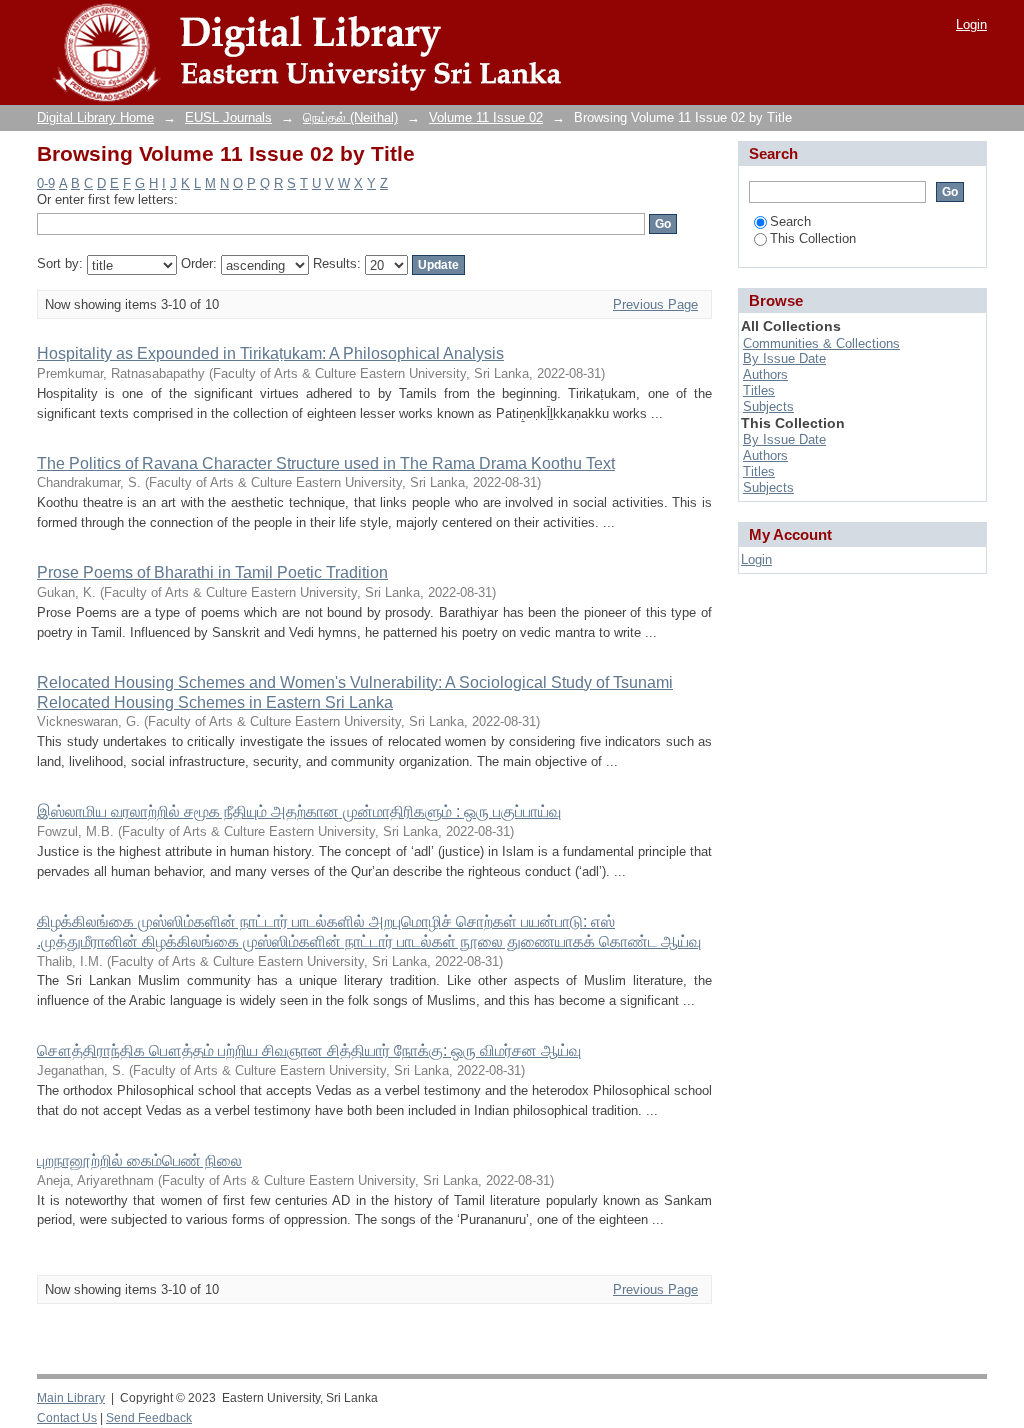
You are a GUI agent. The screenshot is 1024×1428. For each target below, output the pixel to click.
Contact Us (67, 1418)
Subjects (768, 406)
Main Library (71, 1398)
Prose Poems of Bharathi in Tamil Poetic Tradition (212, 572)
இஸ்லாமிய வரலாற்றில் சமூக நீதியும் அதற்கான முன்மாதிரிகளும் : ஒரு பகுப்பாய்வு (299, 811)
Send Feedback (149, 1418)
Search (790, 221)
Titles (759, 390)
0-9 (46, 183)
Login (971, 24)
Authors (765, 374)
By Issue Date (784, 358)
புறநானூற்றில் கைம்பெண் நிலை (139, 1160)
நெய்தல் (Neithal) (350, 117)
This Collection (813, 238)
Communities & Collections (821, 343)
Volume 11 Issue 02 (486, 117)
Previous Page (655, 304)
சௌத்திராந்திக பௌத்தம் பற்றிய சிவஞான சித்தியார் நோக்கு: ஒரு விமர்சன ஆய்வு (309, 1050)
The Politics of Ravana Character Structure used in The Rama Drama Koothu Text (326, 463)
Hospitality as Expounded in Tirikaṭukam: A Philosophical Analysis (270, 353)
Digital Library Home (95, 117)
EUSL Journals (228, 117)
